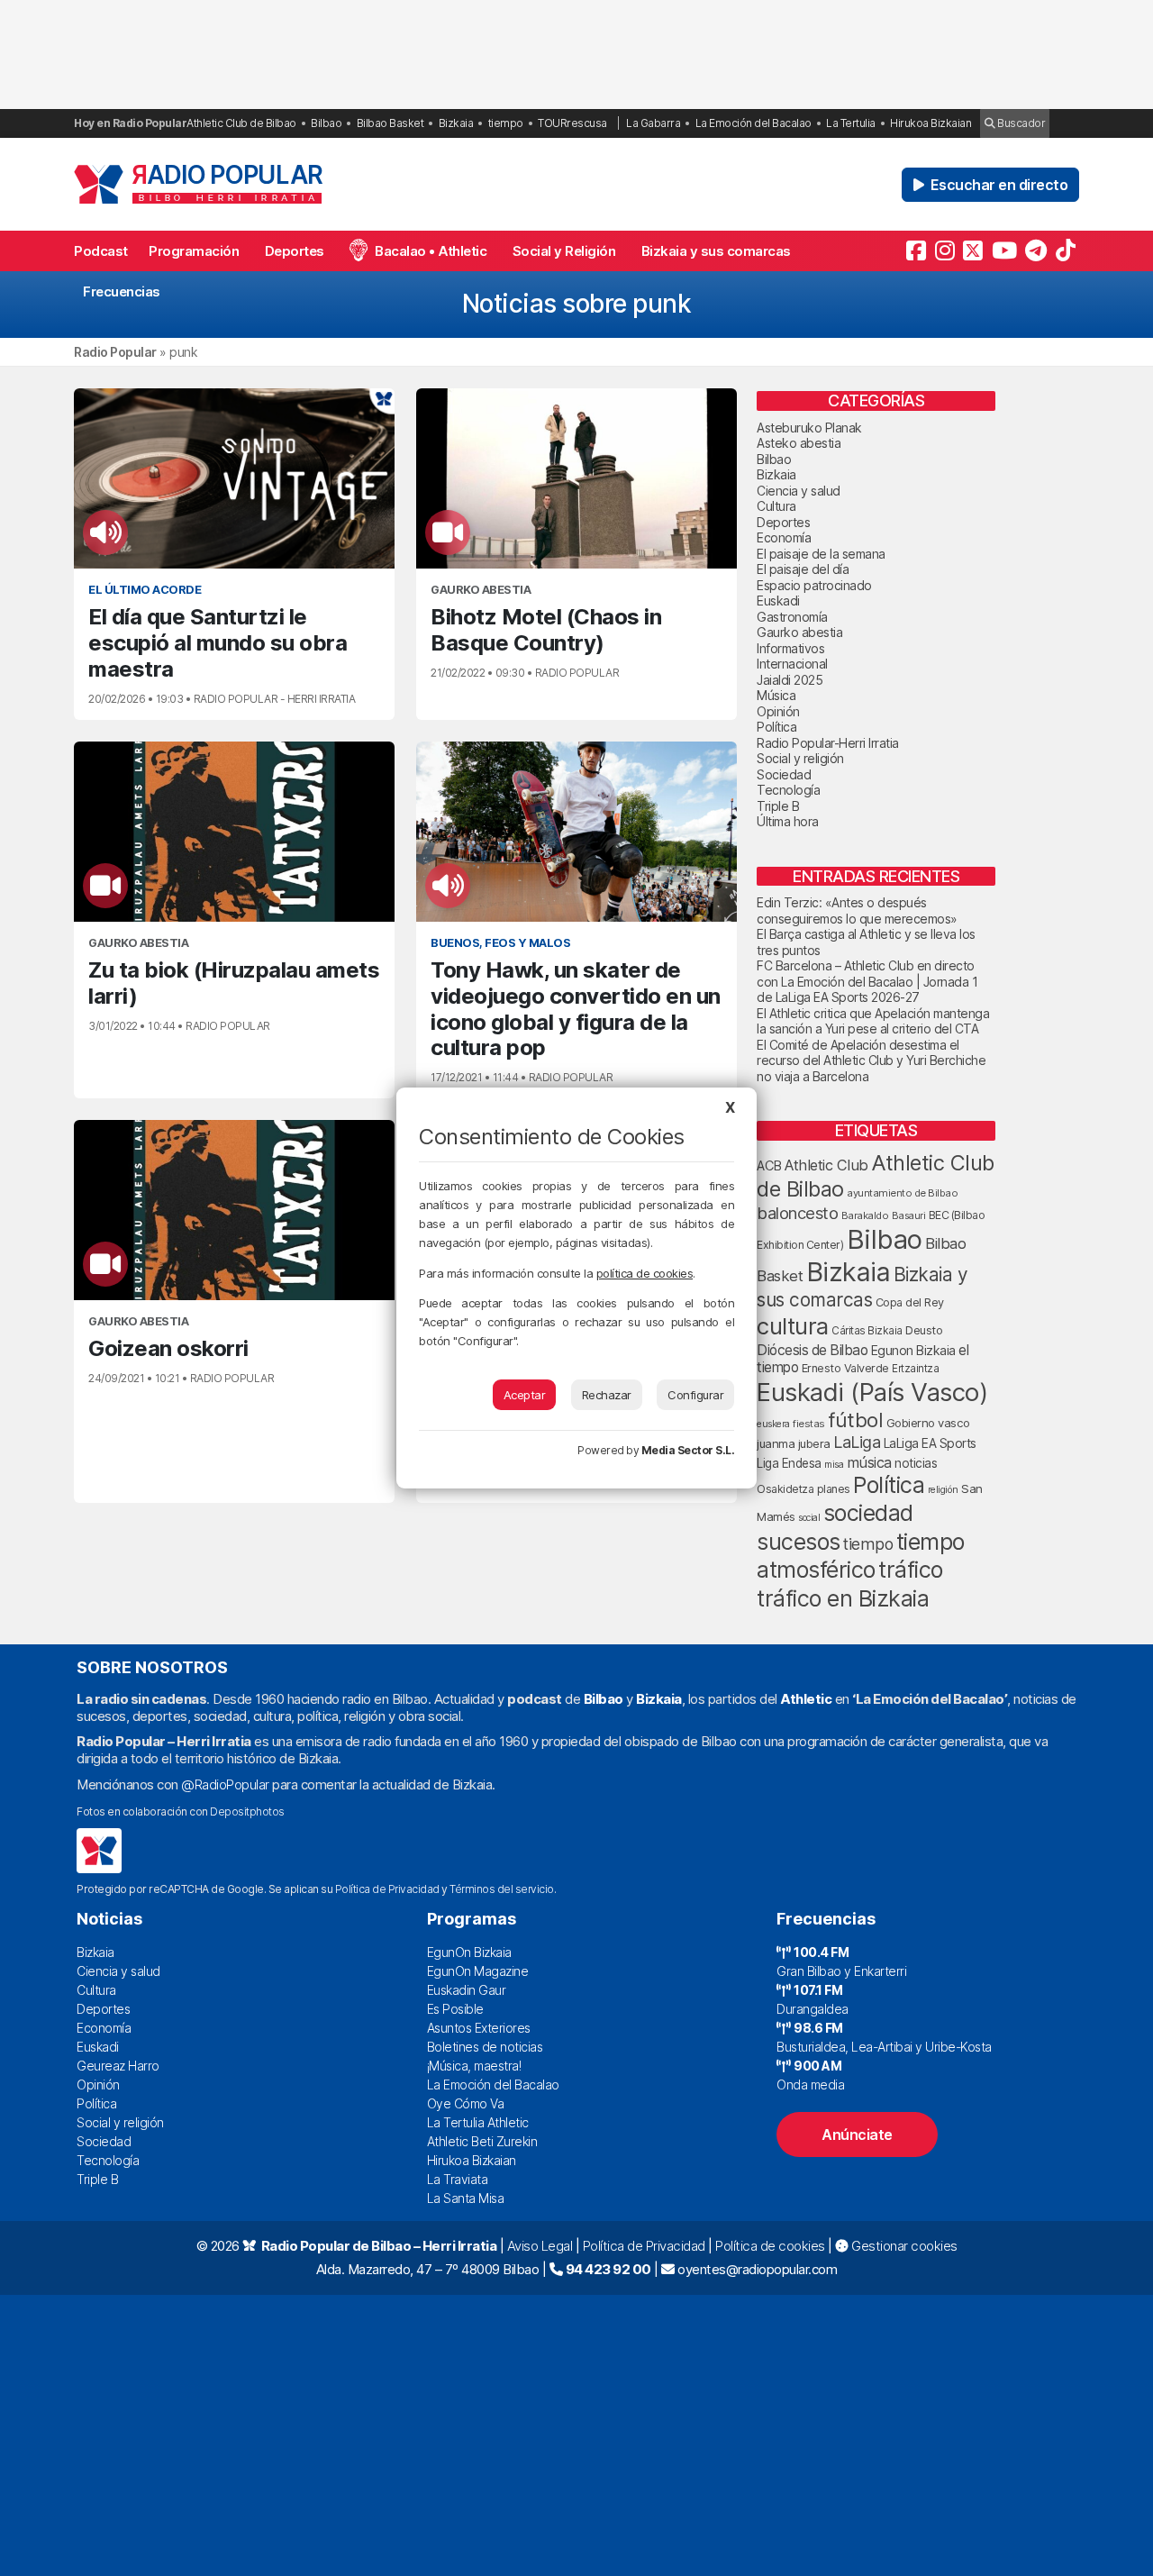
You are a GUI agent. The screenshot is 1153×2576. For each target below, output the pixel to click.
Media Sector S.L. (688, 1450)
